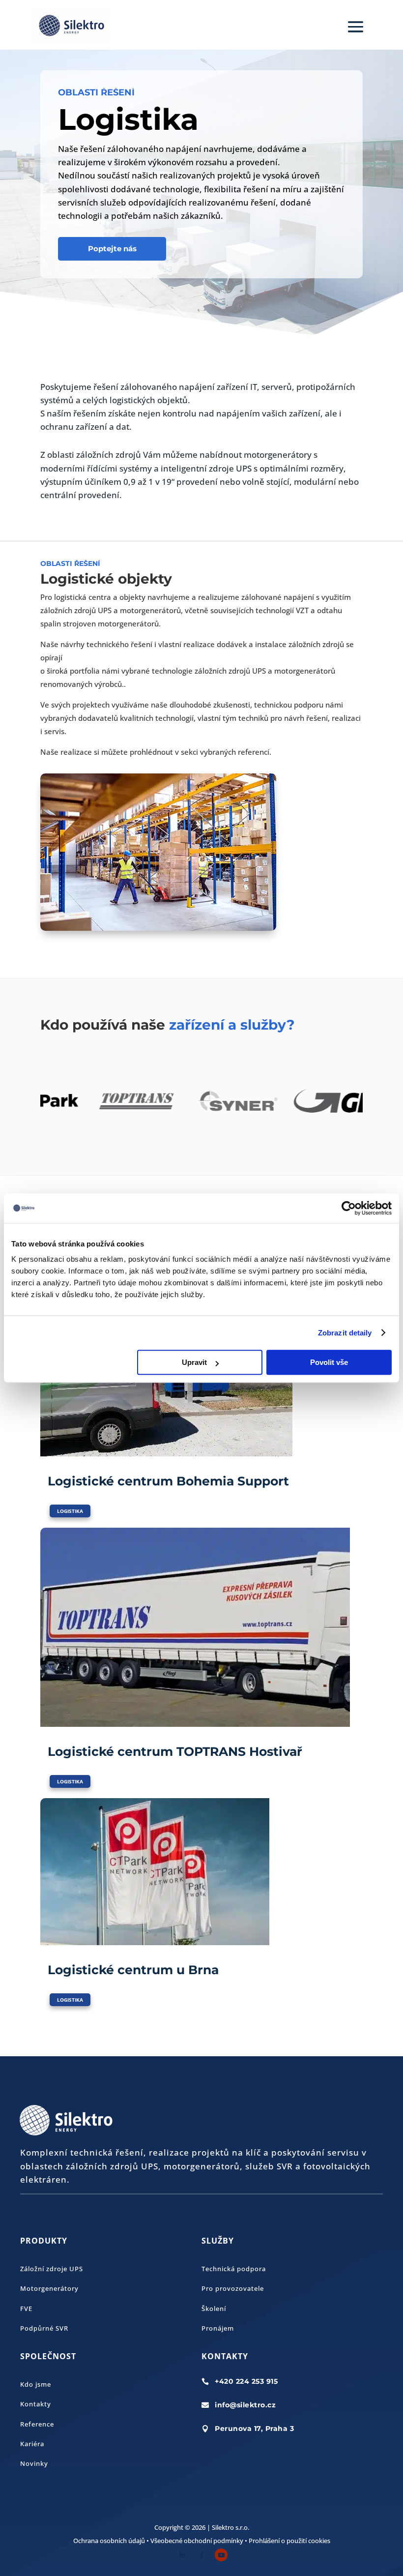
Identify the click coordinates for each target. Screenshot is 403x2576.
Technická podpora (234, 2269)
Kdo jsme (36, 2384)
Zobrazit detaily (345, 1333)
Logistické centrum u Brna (133, 1970)
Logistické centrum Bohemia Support (168, 1481)
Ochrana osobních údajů (109, 2541)
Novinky (34, 2463)
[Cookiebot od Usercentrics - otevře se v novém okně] (349, 1208)
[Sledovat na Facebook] (201, 2555)
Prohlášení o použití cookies (289, 2541)
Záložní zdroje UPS (52, 2269)
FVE (26, 2309)
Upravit (194, 1362)
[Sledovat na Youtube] (221, 2555)
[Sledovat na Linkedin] (182, 2555)
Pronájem (218, 2328)
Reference (37, 2424)
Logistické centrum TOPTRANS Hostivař (175, 1751)
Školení (214, 2309)
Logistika (70, 1511)
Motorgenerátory (49, 2288)
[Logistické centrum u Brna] (201, 1872)
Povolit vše (329, 1362)
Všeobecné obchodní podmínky (197, 2541)
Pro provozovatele (233, 2288)
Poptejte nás (112, 249)
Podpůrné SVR (44, 2328)
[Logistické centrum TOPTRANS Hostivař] (201, 1627)
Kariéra (32, 2444)
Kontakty (36, 2404)
